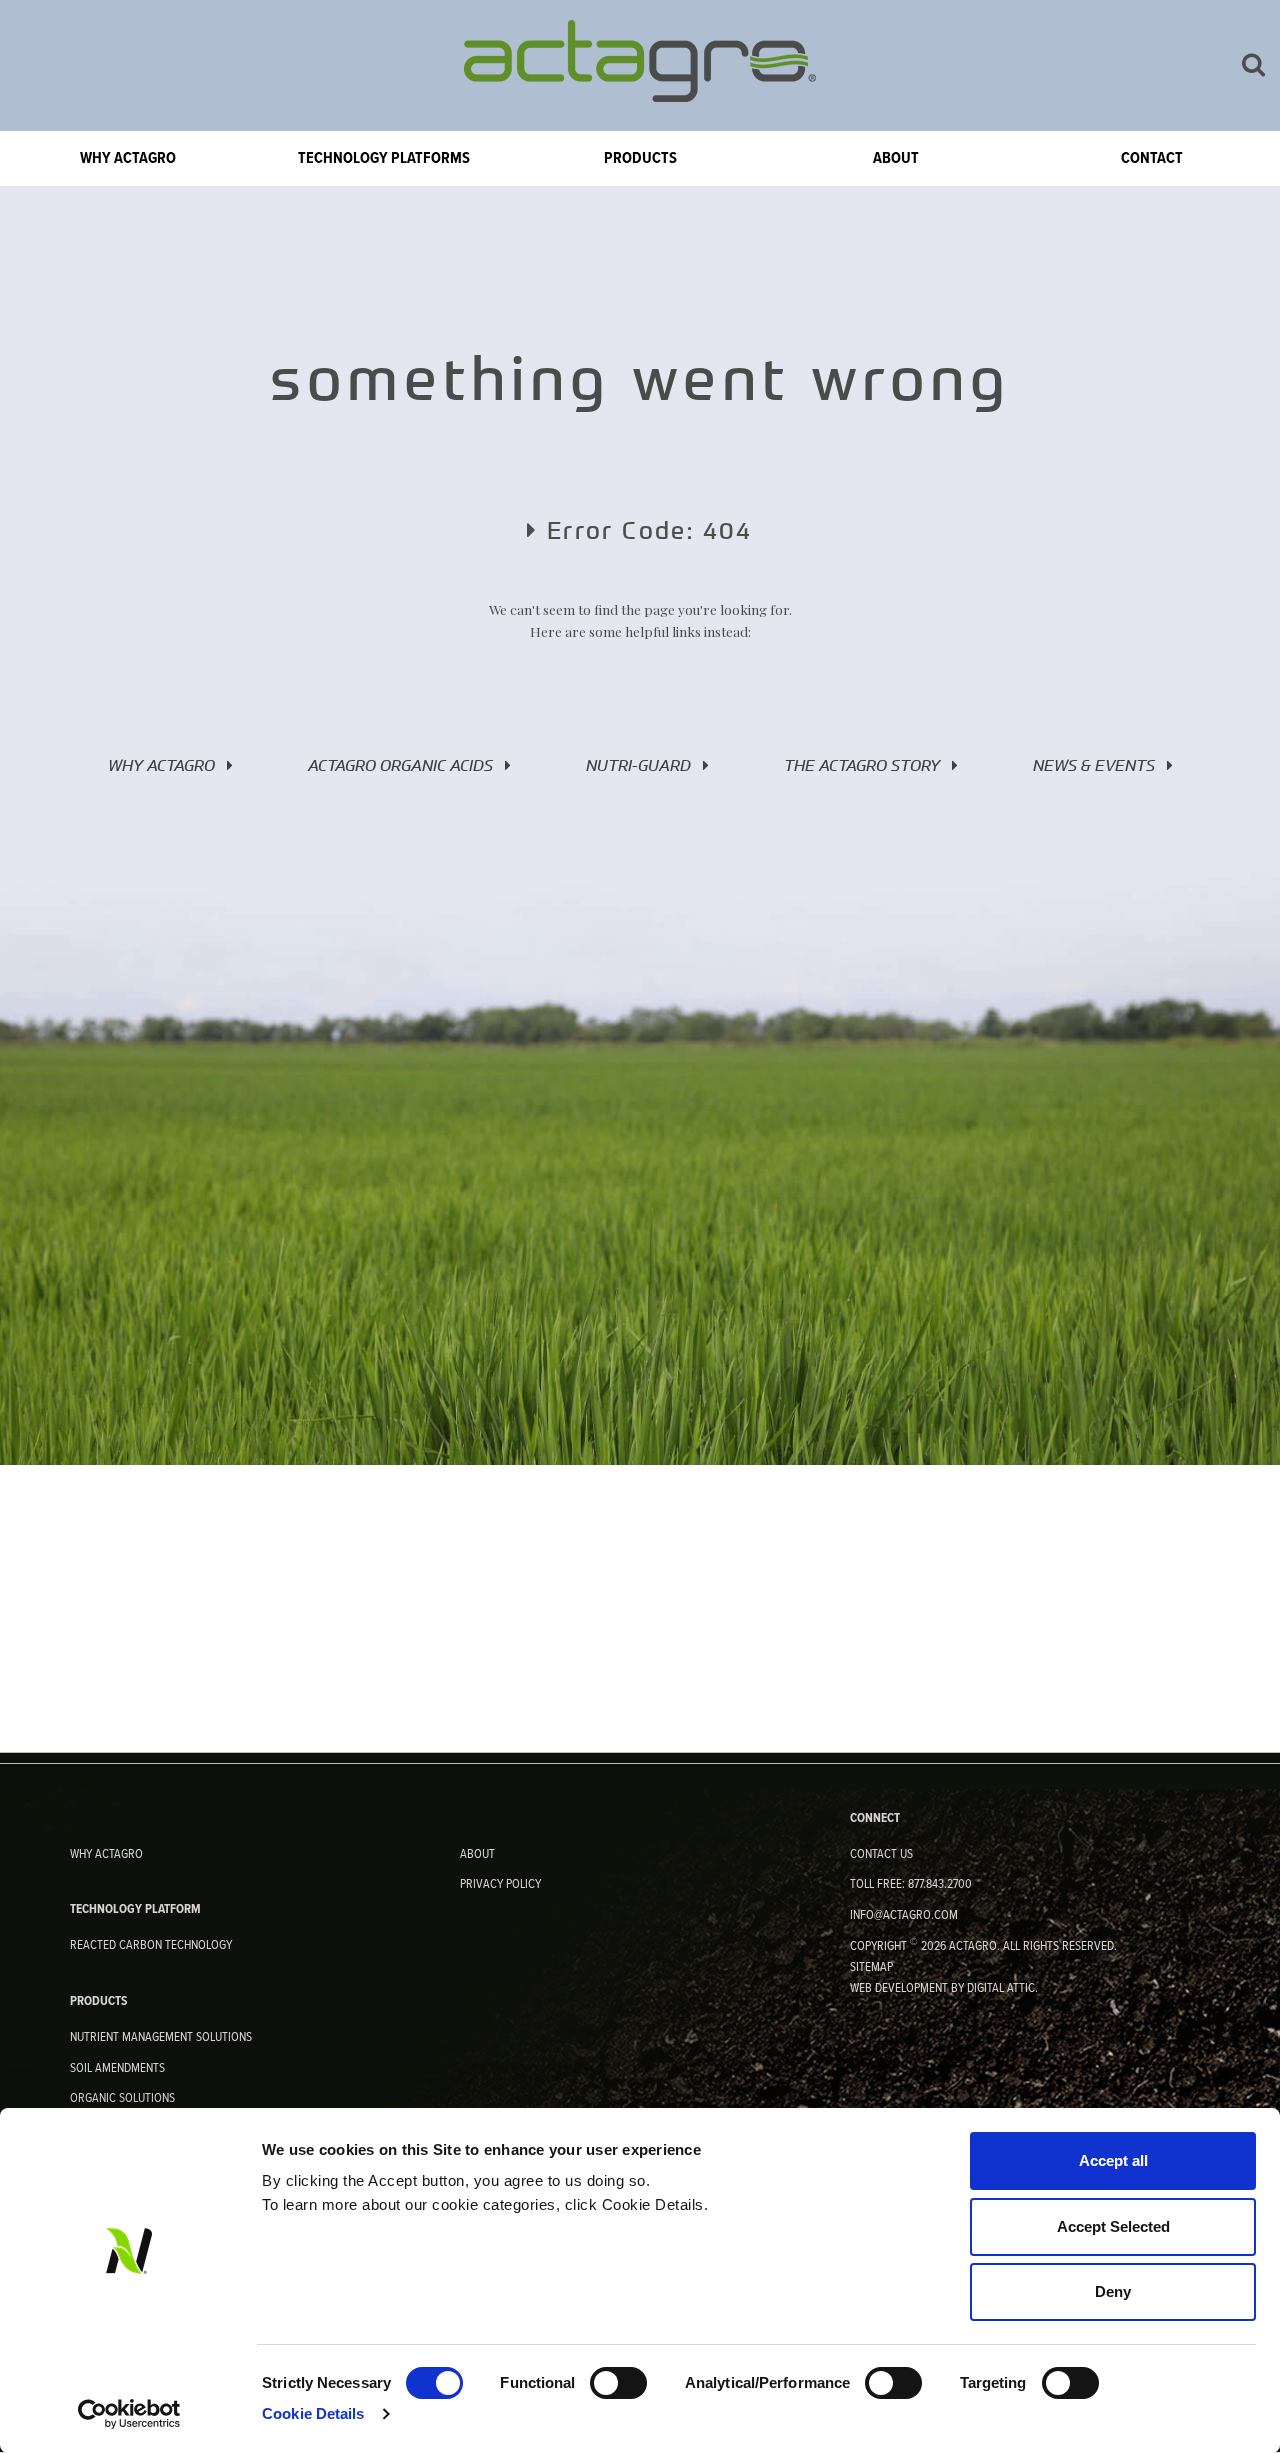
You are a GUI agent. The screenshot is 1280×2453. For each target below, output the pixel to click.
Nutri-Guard (644, 765)
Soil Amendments (117, 2068)
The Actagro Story (868, 765)
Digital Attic (1001, 1988)
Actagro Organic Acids (406, 765)
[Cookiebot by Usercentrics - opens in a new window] (129, 2414)
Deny (1113, 2291)
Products (640, 158)
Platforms (384, 158)
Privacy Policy (500, 1884)
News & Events (1100, 765)
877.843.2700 (940, 1884)
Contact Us (881, 1854)
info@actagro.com (904, 1915)
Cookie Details (313, 2413)
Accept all (1113, 2160)
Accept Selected (1113, 2226)
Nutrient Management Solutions (161, 2037)
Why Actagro (128, 158)
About (896, 158)
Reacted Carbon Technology (151, 1945)
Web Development (899, 1988)
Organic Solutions (122, 2098)
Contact (1152, 158)
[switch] (618, 2383)
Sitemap (871, 1967)
